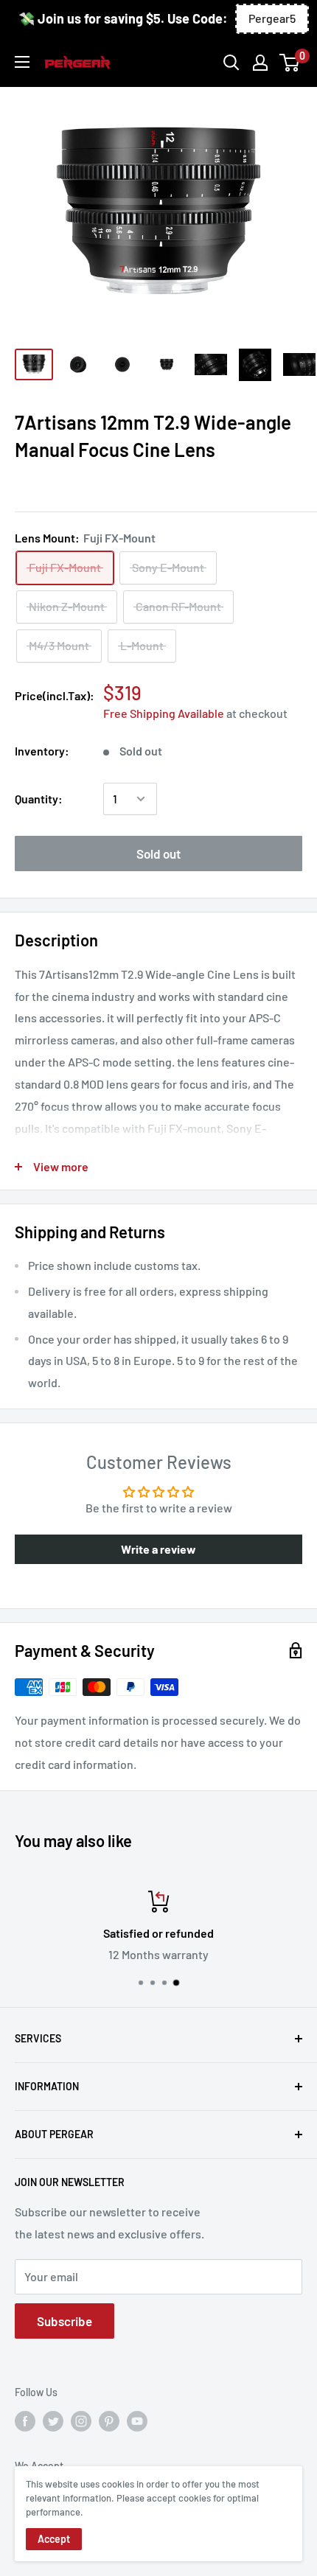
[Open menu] (22, 62)
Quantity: (39, 799)
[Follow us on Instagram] (81, 2421)
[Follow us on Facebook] (25, 2421)
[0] (290, 63)
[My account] (260, 63)
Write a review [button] (158, 1549)
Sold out (158, 854)
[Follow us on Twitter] (53, 2421)
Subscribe (65, 2321)
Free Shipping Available (164, 713)
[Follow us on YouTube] (137, 2421)
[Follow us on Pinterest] (109, 2421)
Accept (54, 2539)
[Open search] (231, 63)
